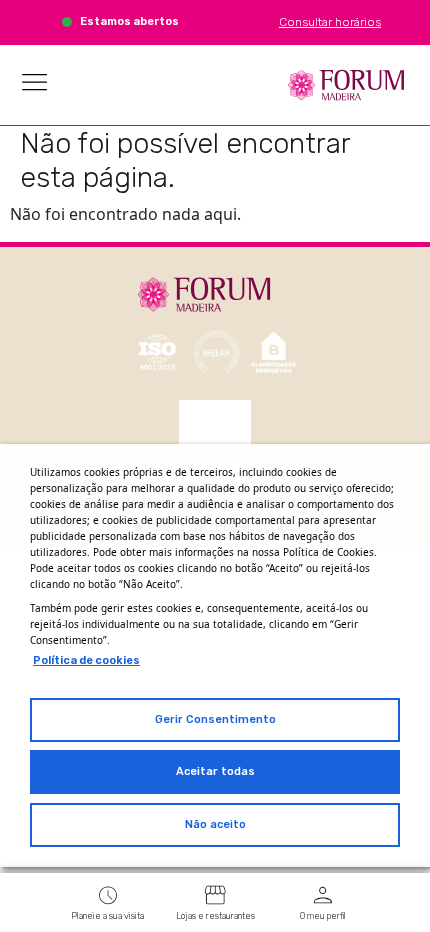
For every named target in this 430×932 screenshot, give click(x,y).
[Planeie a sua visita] (108, 894)
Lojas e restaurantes (215, 916)
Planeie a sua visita (107, 916)
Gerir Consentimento (215, 719)
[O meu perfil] (323, 894)
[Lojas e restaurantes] (215, 894)
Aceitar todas (215, 771)
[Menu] (35, 82)
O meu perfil (323, 916)
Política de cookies (86, 660)
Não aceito (215, 824)
